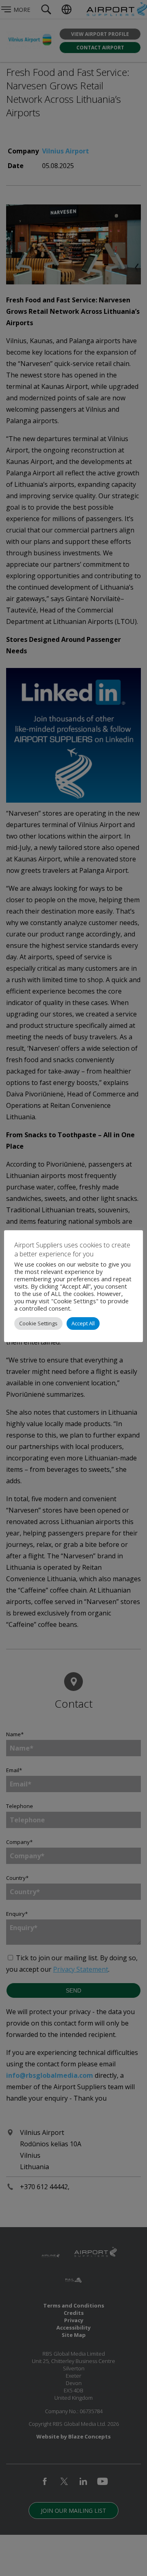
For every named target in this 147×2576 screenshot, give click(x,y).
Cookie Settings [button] (38, 1323)
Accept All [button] (83, 1323)
